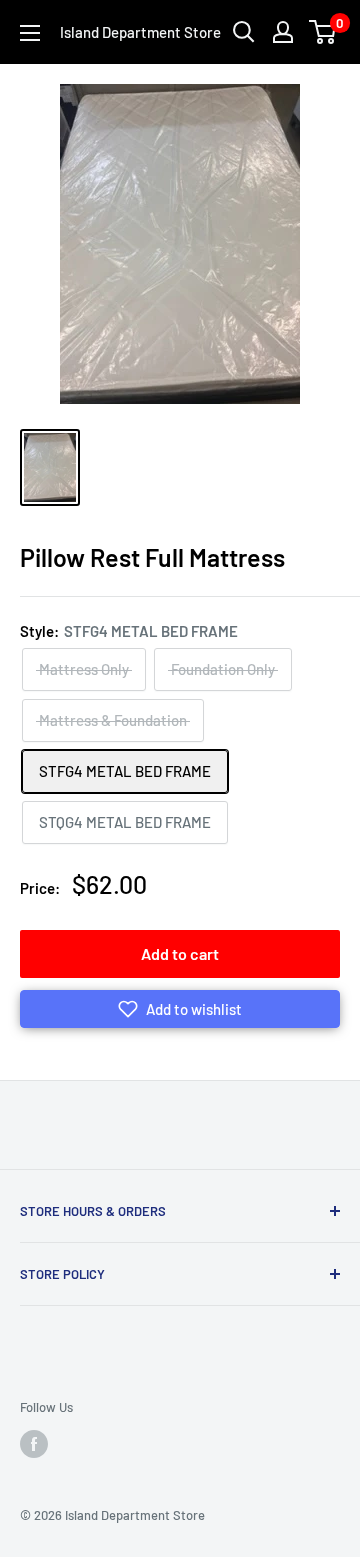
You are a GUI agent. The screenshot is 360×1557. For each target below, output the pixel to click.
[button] (180, 1009)
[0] (323, 32)
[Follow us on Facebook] (34, 1444)
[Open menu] (30, 33)
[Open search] (244, 32)
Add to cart (180, 953)
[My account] (283, 32)
